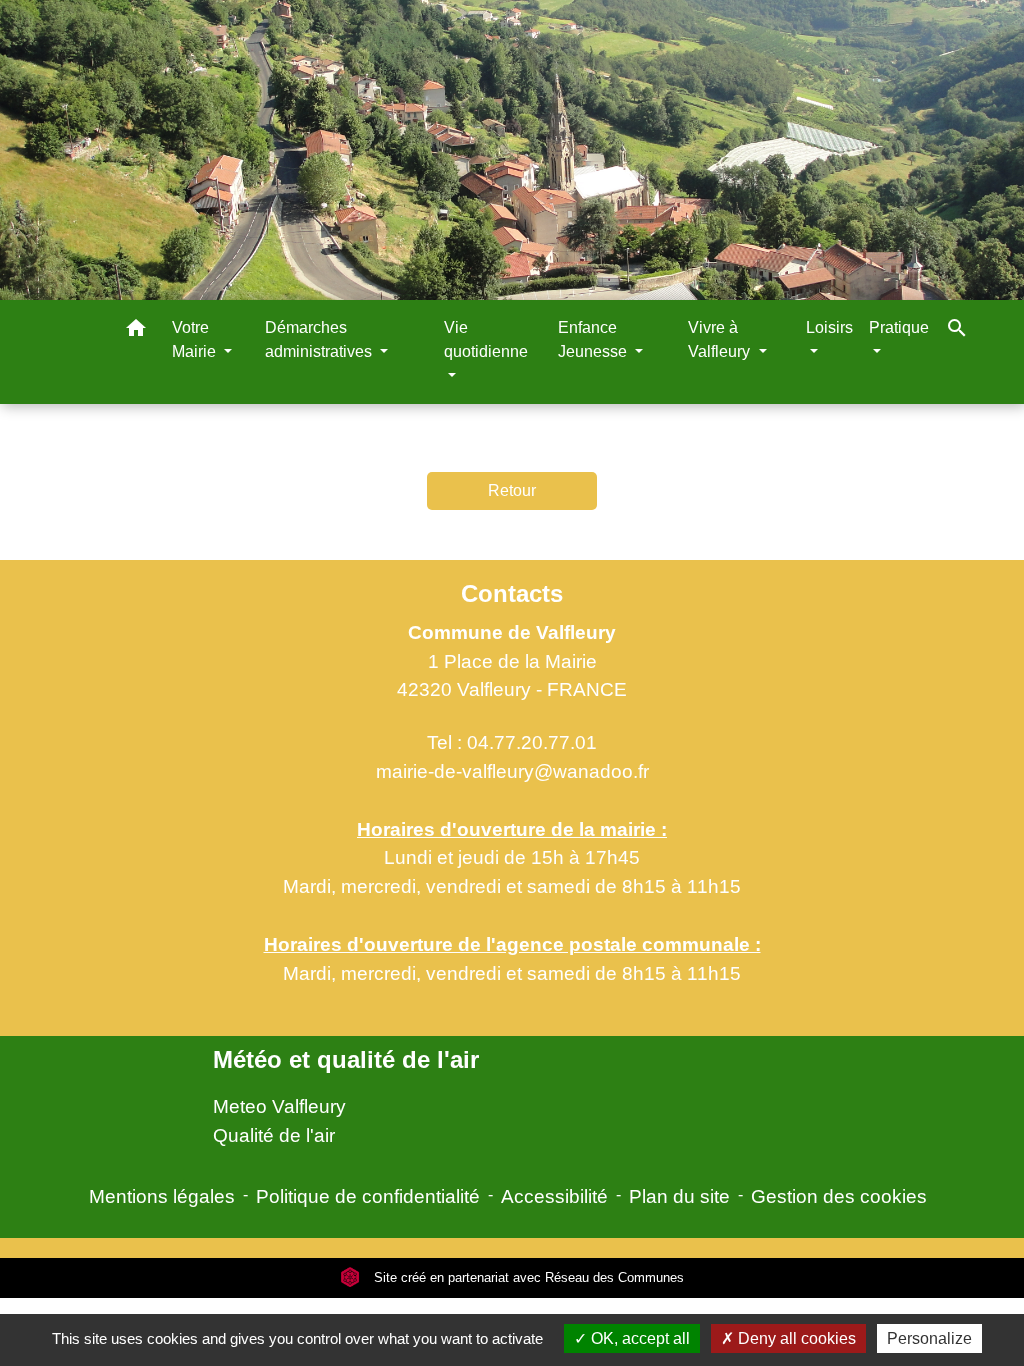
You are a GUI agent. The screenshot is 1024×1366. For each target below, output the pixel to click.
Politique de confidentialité (368, 1196)
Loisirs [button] (829, 327)
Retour (512, 490)
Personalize (929, 1338)
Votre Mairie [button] (196, 339)
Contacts (512, 593)
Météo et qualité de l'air (346, 1059)
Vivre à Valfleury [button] (721, 339)
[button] (136, 331)
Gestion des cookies (839, 1196)
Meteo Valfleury (279, 1106)
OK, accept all (638, 1338)
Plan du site (679, 1196)
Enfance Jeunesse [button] (594, 339)
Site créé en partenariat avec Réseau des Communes (527, 1277)
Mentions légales (162, 1196)
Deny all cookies (795, 1338)
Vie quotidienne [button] (486, 339)
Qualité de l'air (274, 1135)
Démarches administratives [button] (320, 339)
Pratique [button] (899, 327)
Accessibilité (554, 1196)
